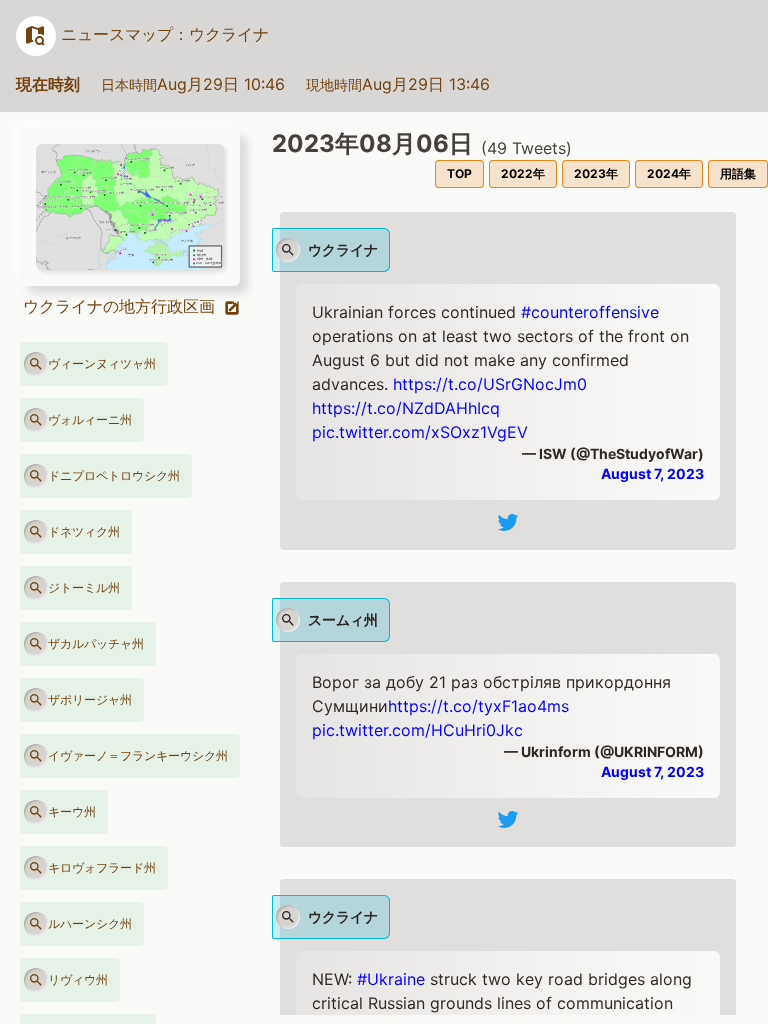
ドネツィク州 (84, 531)
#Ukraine (391, 979)
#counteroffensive (590, 312)
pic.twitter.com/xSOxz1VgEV (420, 432)
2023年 (596, 173)
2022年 (523, 173)
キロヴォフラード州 (102, 867)
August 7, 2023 (652, 473)
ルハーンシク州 (90, 923)
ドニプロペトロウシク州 (114, 475)
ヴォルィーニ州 (90, 419)
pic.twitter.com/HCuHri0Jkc (417, 730)
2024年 (669, 173)
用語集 (738, 173)
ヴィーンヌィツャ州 (102, 363)
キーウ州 (72, 811)
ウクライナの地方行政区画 (121, 306)
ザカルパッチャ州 (96, 643)
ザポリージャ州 (90, 699)
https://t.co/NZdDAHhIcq (406, 408)
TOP (459, 173)
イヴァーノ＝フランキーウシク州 (138, 755)
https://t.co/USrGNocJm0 (490, 384)
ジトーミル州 (84, 587)
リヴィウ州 (78, 979)
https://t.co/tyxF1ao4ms (478, 706)
